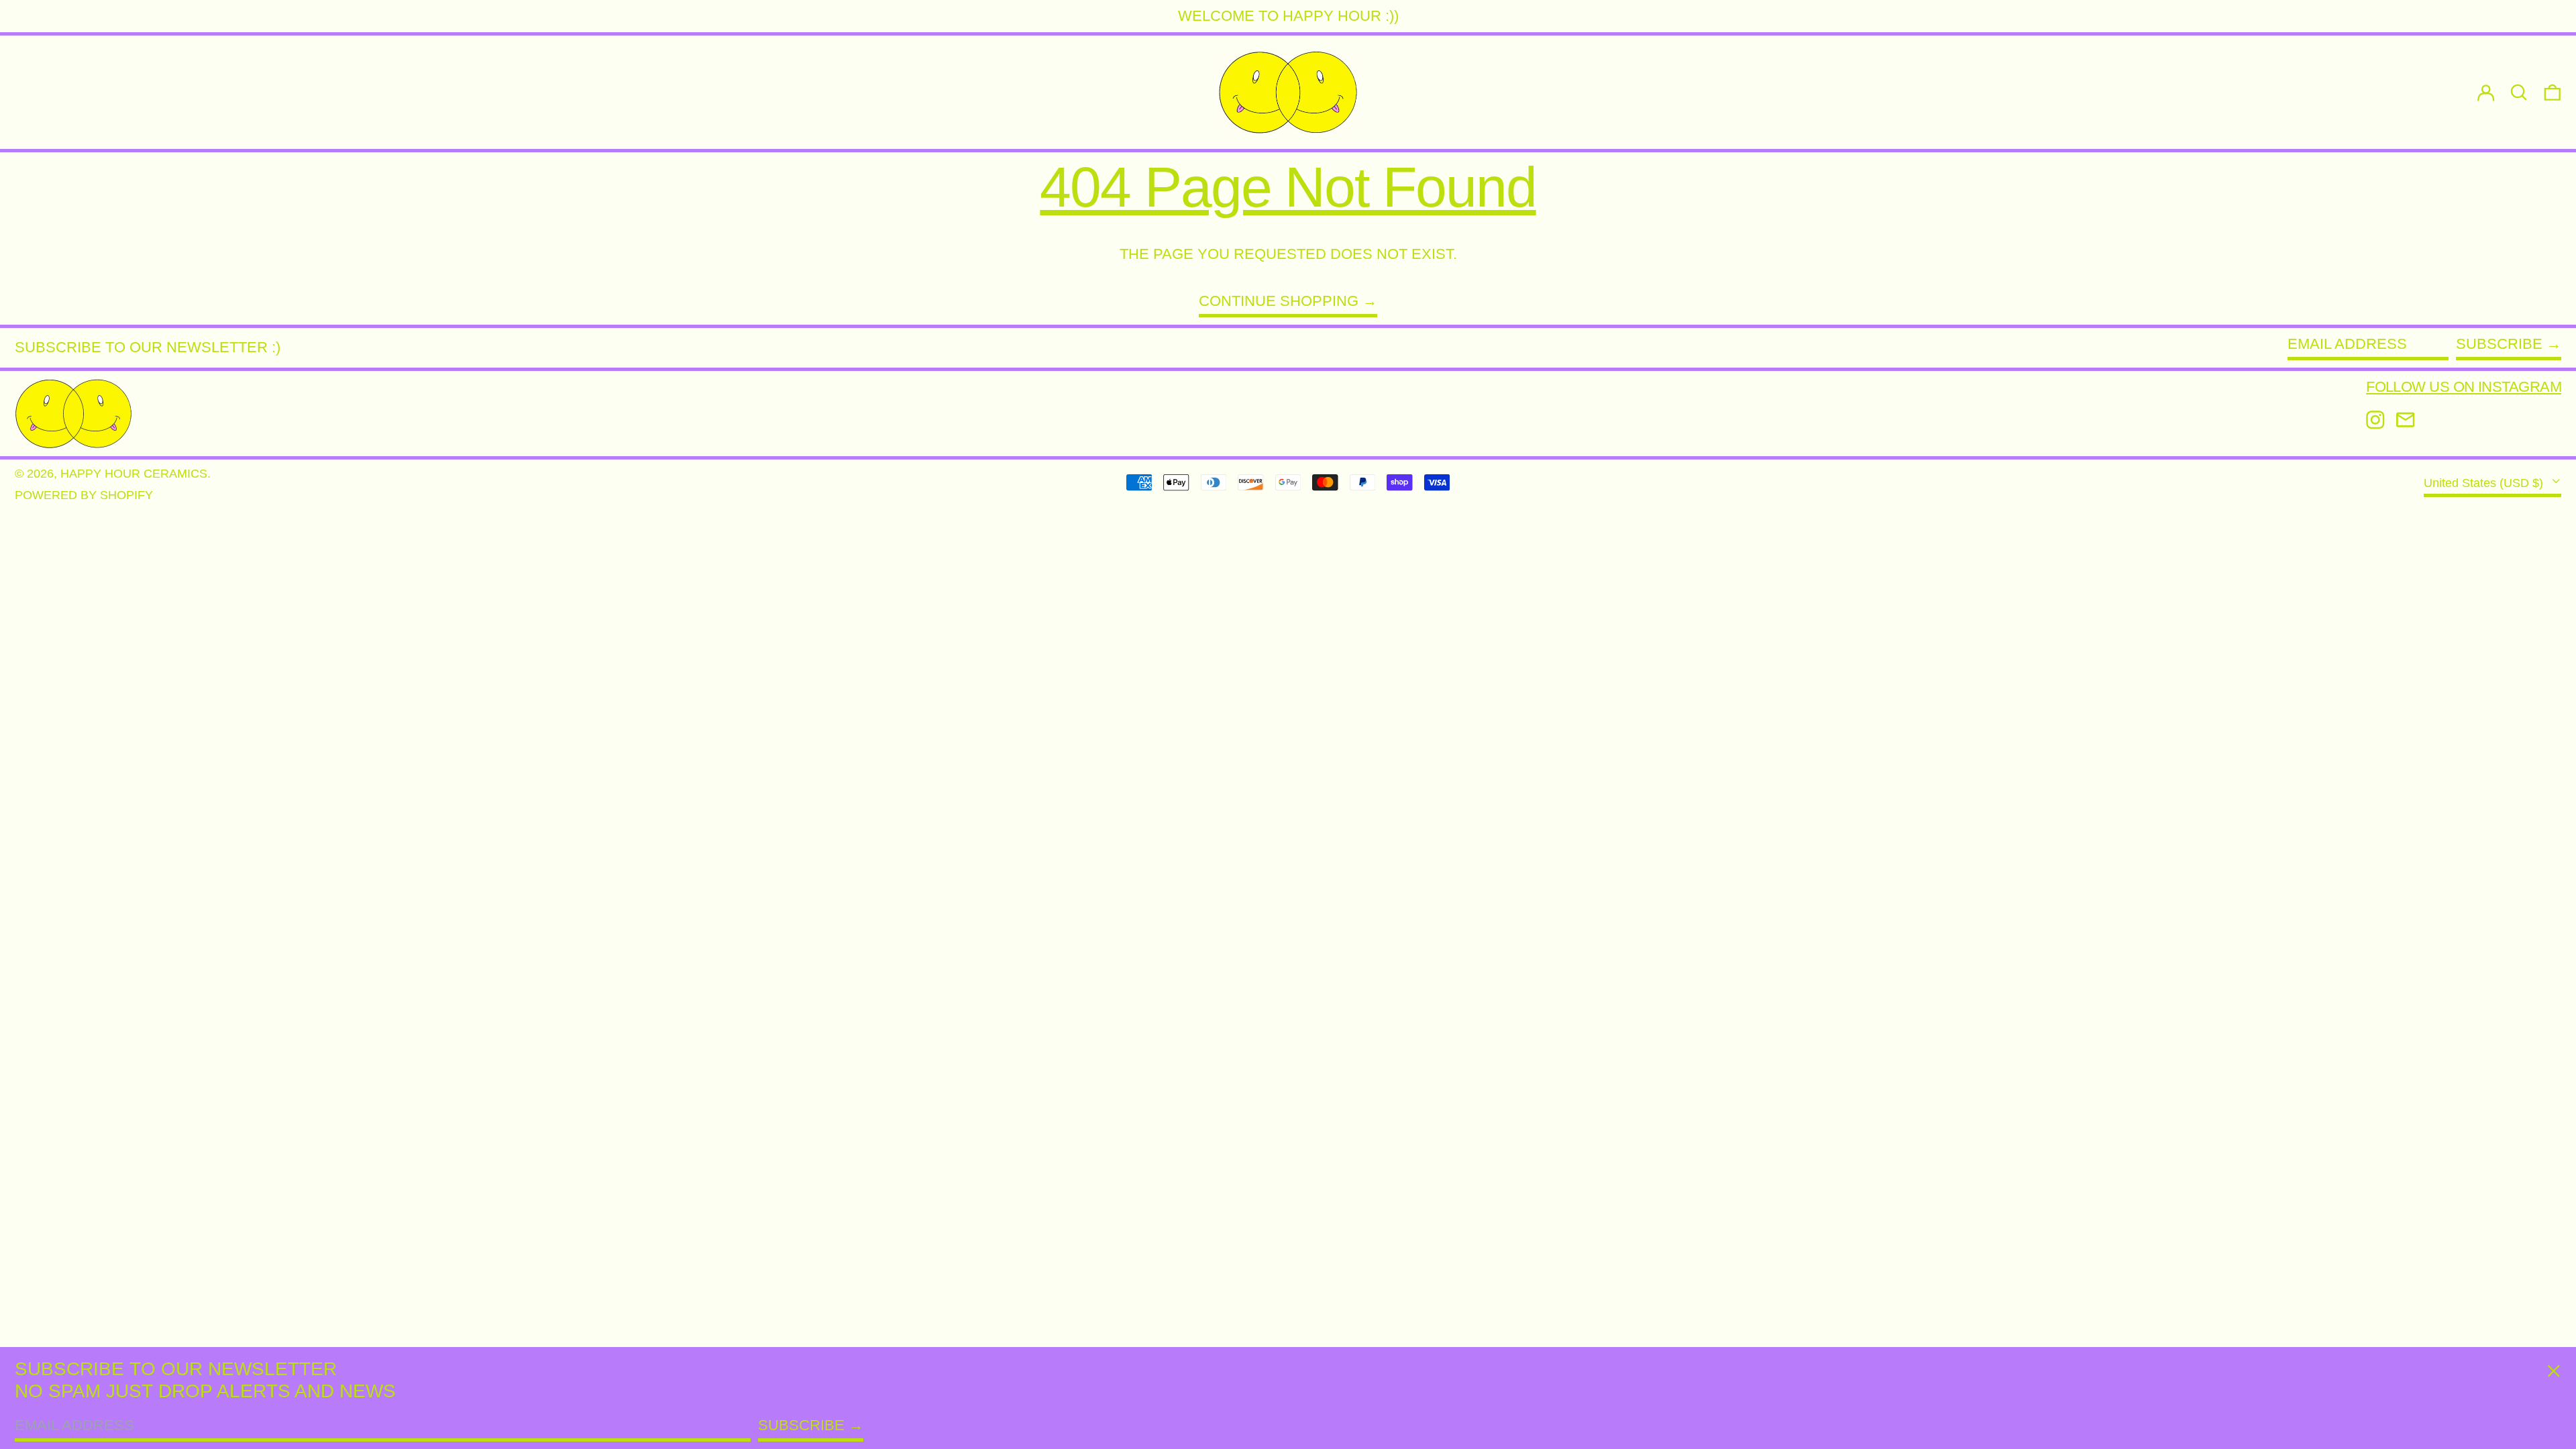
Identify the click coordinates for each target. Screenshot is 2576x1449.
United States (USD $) (2485, 483)
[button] (2553, 92)
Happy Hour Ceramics (134, 474)
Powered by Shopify (84, 495)
